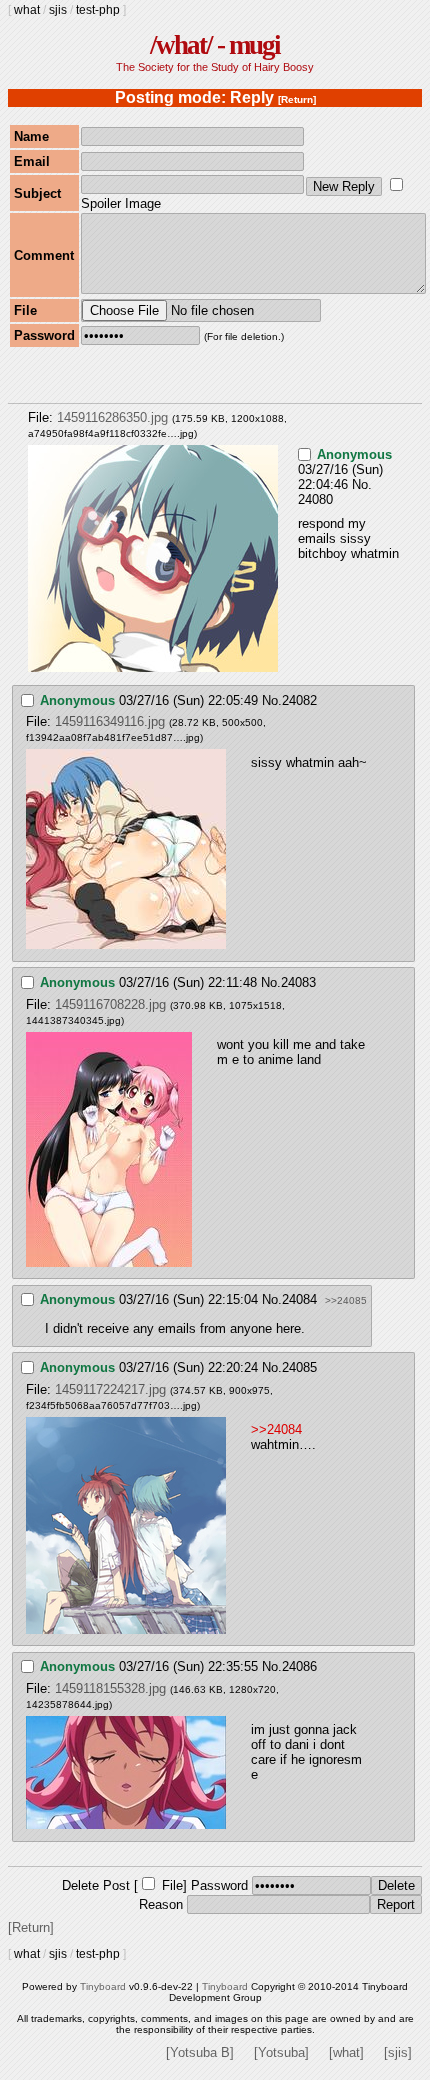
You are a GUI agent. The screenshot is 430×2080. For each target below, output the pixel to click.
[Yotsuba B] (200, 2052)
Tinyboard (103, 1986)
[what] (346, 2052)
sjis (58, 10)
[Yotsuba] (281, 2052)
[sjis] (398, 2052)
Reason (161, 1904)
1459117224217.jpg (110, 1389)
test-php (98, 10)
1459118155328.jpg (110, 1688)
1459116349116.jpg (110, 721)
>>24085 (346, 1300)
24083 (298, 982)
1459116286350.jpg (112, 417)
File (172, 1885)
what (27, 10)
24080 (315, 499)
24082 (299, 700)
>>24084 (276, 1429)
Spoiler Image (121, 203)
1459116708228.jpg (110, 1004)
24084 (299, 1299)
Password (219, 1885)
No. (362, 484)
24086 (299, 1666)
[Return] (297, 99)
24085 (299, 1367)
